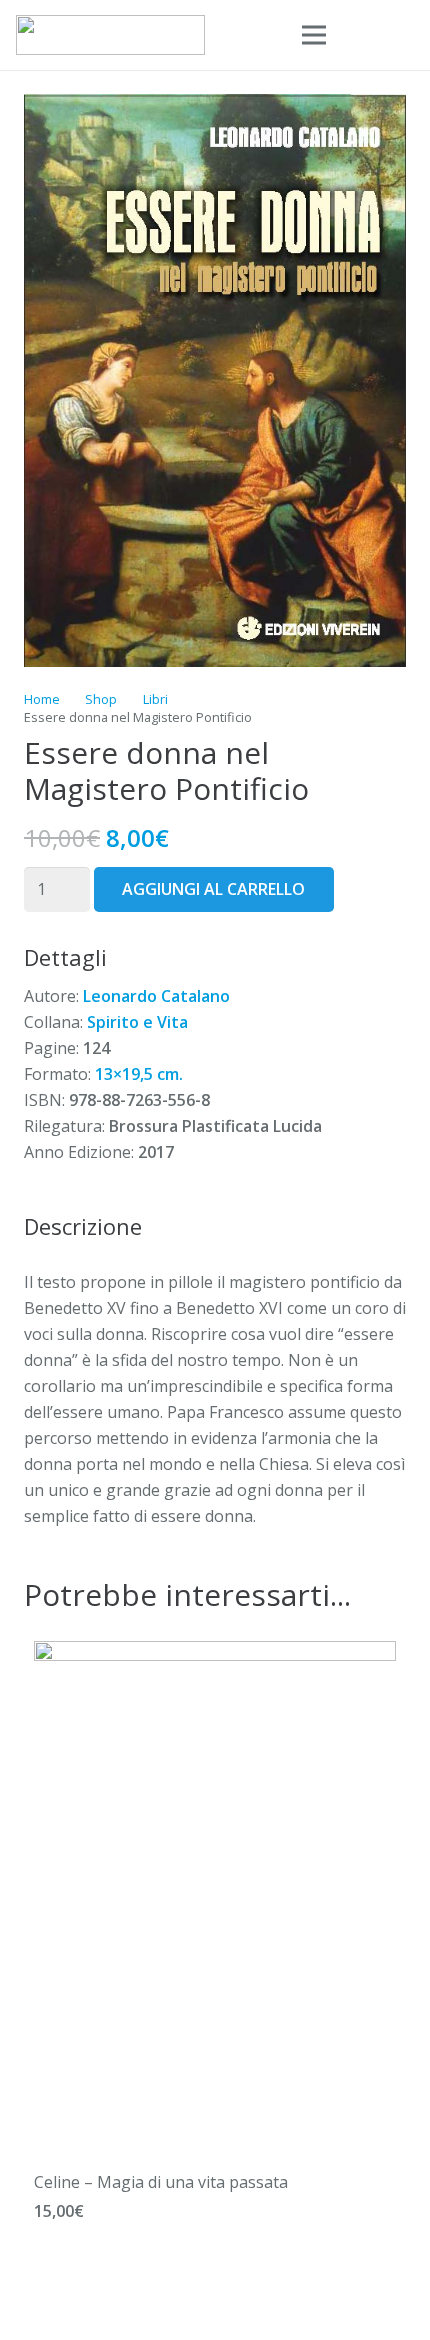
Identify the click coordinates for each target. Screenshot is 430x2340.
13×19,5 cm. (139, 1074)
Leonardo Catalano (156, 996)
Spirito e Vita (137, 1022)
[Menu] (314, 35)
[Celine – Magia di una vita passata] (215, 1654)
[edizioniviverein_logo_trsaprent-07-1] (110, 35)
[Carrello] (405, 35)
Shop (101, 699)
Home (42, 699)
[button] (361, 35)
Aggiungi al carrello (213, 889)
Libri (155, 699)
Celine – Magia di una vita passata (161, 2182)
